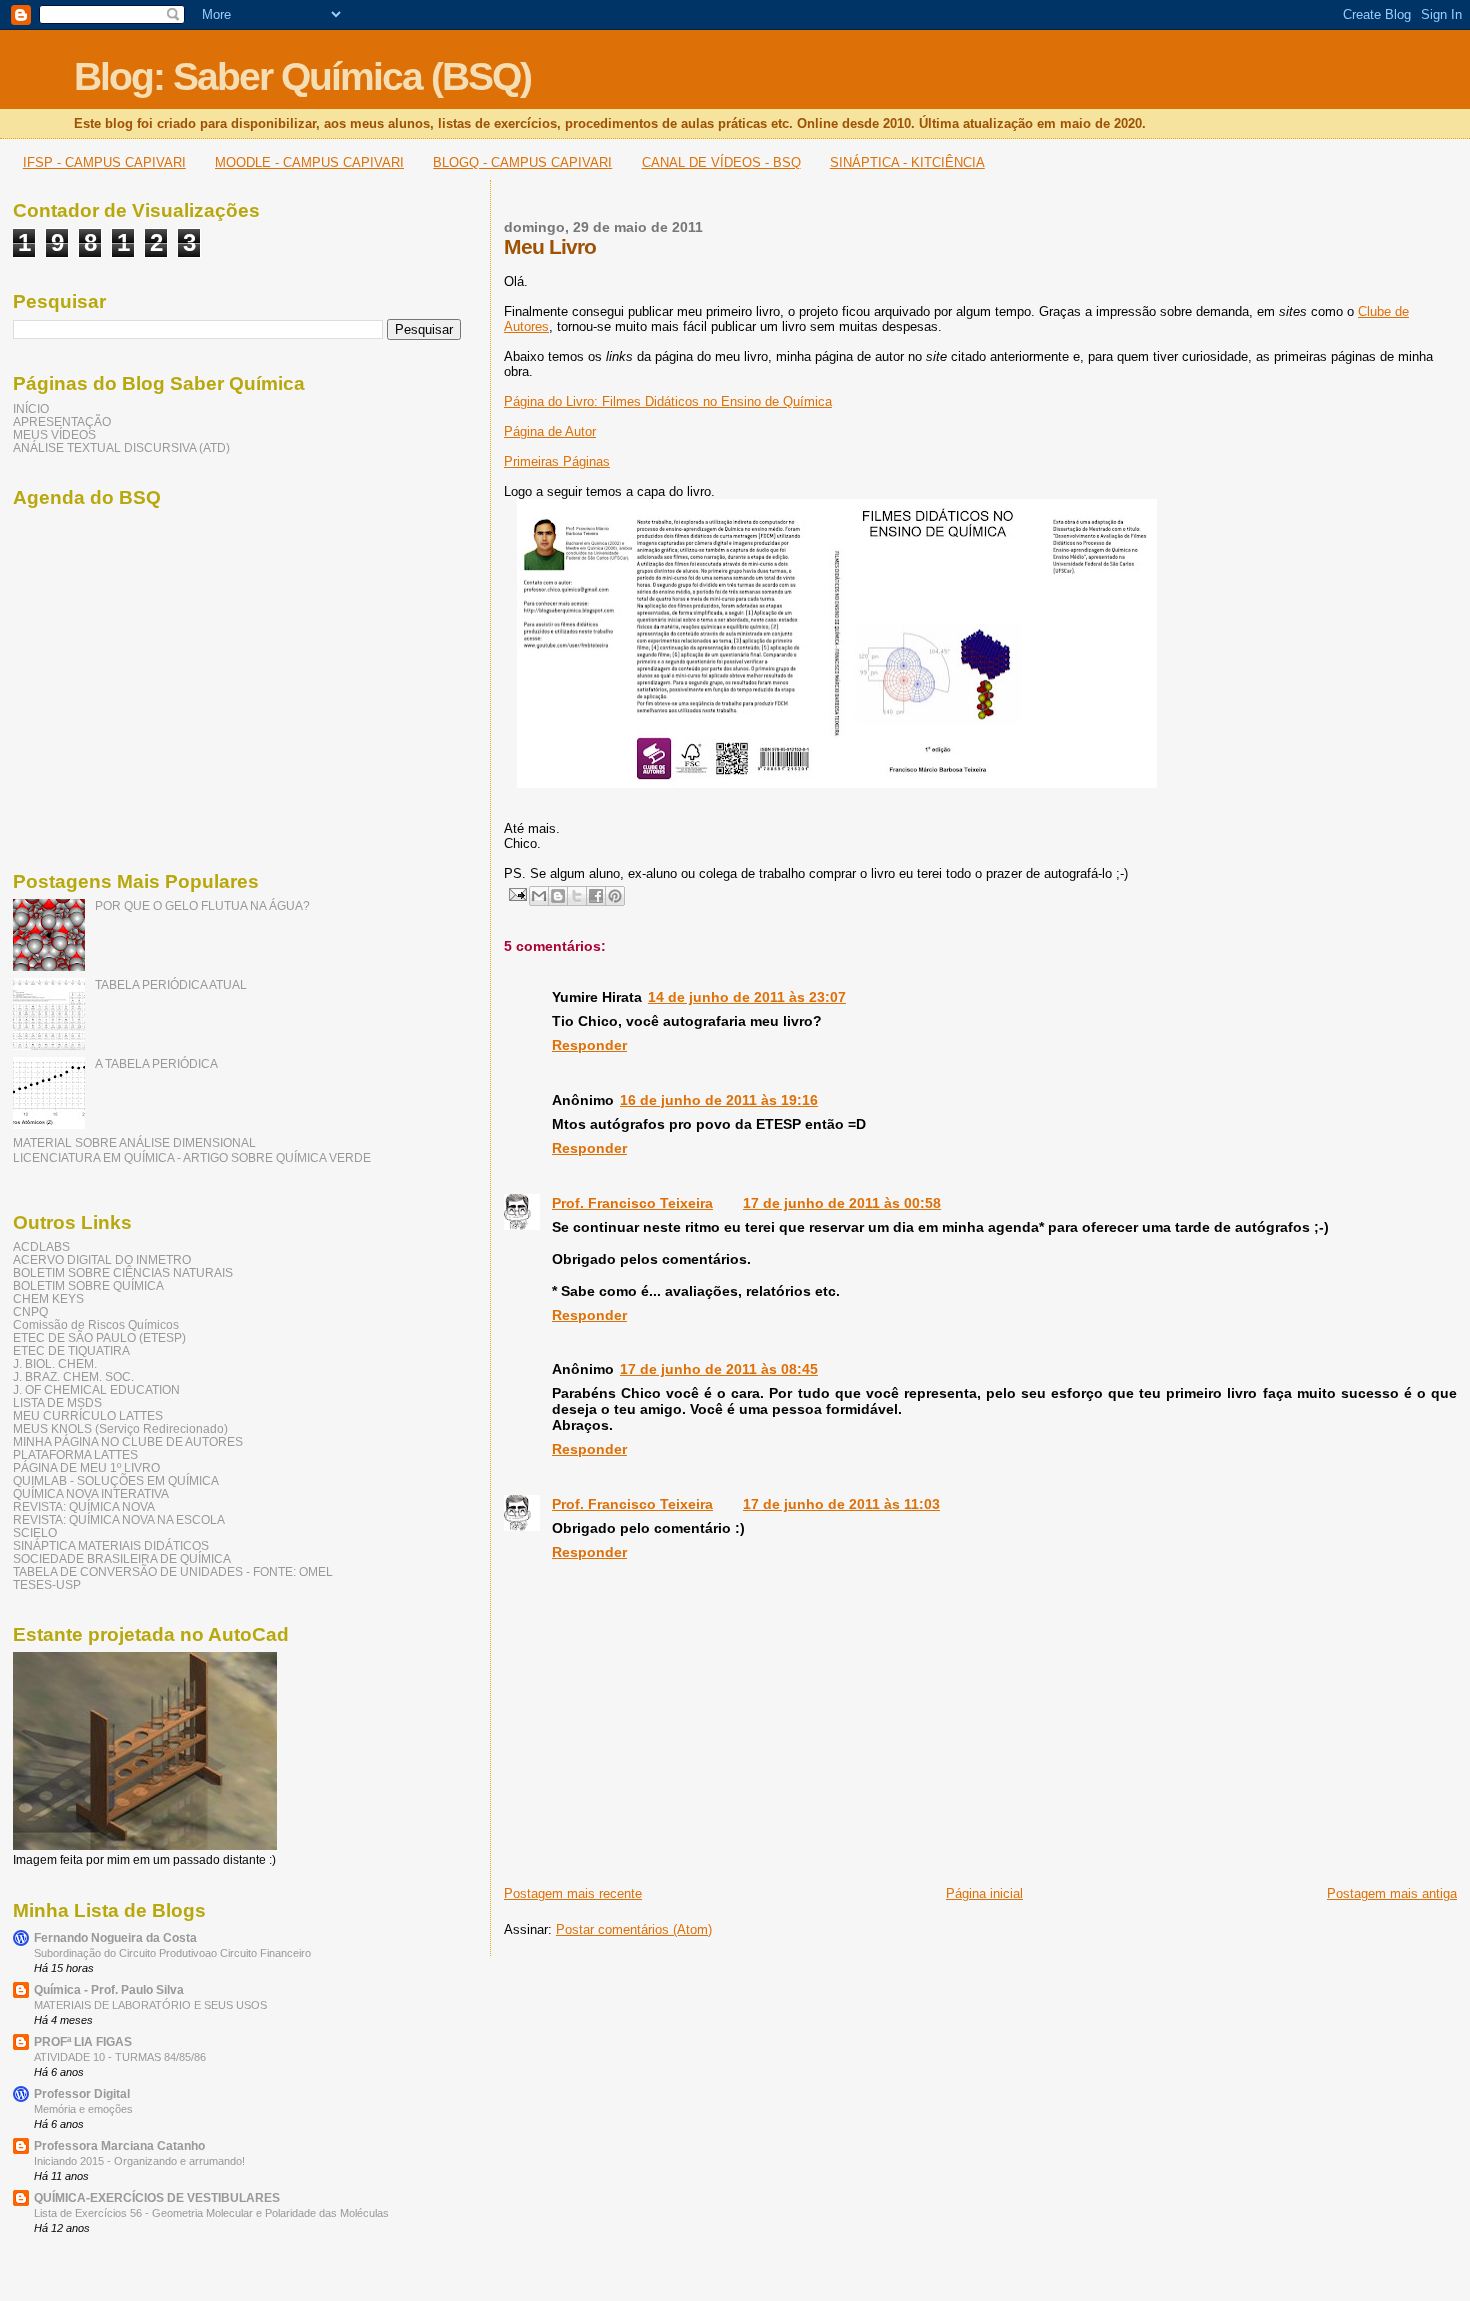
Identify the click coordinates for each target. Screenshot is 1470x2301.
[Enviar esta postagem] (517, 893)
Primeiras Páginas (557, 461)
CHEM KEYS (48, 1298)
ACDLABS (41, 1246)
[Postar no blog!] (558, 896)
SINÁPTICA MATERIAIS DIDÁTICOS (111, 1545)
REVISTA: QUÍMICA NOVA (84, 1506)
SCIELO (35, 1532)
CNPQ (30, 1311)
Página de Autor (550, 431)
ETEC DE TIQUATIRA (71, 1350)
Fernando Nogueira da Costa (115, 1937)
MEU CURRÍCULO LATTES (88, 1415)
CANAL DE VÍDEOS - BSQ (721, 162)
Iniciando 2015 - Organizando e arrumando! (139, 2161)
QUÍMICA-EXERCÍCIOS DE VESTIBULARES (157, 2197)
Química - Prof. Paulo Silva (109, 1989)
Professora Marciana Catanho (119, 2145)
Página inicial (984, 1893)
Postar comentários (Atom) (634, 1929)
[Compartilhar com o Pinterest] (615, 896)
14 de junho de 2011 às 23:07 (747, 997)
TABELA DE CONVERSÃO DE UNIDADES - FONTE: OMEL (173, 1571)
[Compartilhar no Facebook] (596, 896)
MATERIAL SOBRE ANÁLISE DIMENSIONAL (134, 1142)
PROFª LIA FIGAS (83, 2041)
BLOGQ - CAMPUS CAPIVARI (522, 162)
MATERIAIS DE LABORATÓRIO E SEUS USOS (150, 2005)
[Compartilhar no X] (577, 896)
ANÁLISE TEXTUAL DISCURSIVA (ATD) (121, 447)
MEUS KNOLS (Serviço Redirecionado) (120, 1428)
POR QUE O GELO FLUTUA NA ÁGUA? (202, 905)
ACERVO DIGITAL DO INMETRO (102, 1259)
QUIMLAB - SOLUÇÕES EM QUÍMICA (116, 1480)
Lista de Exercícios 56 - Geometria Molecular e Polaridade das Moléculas (211, 2213)
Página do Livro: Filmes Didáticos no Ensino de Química (668, 401)
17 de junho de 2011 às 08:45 (719, 1369)
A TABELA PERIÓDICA (156, 1063)
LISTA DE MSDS (57, 1402)
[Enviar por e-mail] (539, 896)
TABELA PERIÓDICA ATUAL (171, 984)
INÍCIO (31, 408)
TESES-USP (47, 1584)
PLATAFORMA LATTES (75, 1454)
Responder (589, 1045)
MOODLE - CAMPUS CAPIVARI (309, 162)
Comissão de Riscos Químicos (96, 1324)
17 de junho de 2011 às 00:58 (842, 1203)
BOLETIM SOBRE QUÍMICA (88, 1285)
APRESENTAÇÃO (62, 421)
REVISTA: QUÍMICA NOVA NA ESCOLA (119, 1519)
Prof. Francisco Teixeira (632, 1203)
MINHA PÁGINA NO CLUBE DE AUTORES (128, 1441)
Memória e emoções (83, 2109)
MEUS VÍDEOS (54, 434)
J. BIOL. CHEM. (55, 1363)
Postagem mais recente (573, 1893)
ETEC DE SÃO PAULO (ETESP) (99, 1337)
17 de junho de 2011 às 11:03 (841, 1504)
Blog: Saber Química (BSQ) (302, 76)
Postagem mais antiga (1392, 1893)
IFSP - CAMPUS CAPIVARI (104, 162)
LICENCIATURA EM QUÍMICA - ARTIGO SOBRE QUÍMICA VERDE (192, 1157)
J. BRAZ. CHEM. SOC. (73, 1376)
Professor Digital (82, 2093)
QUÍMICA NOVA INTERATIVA (91, 1493)
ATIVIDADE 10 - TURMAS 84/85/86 (120, 2057)
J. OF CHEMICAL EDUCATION (96, 1389)
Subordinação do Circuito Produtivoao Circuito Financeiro (172, 1953)
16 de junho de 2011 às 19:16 (719, 1100)
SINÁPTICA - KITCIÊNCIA (907, 162)
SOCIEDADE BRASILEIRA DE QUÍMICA (122, 1558)
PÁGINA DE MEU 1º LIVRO (86, 1467)
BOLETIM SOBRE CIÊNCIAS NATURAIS (123, 1272)
